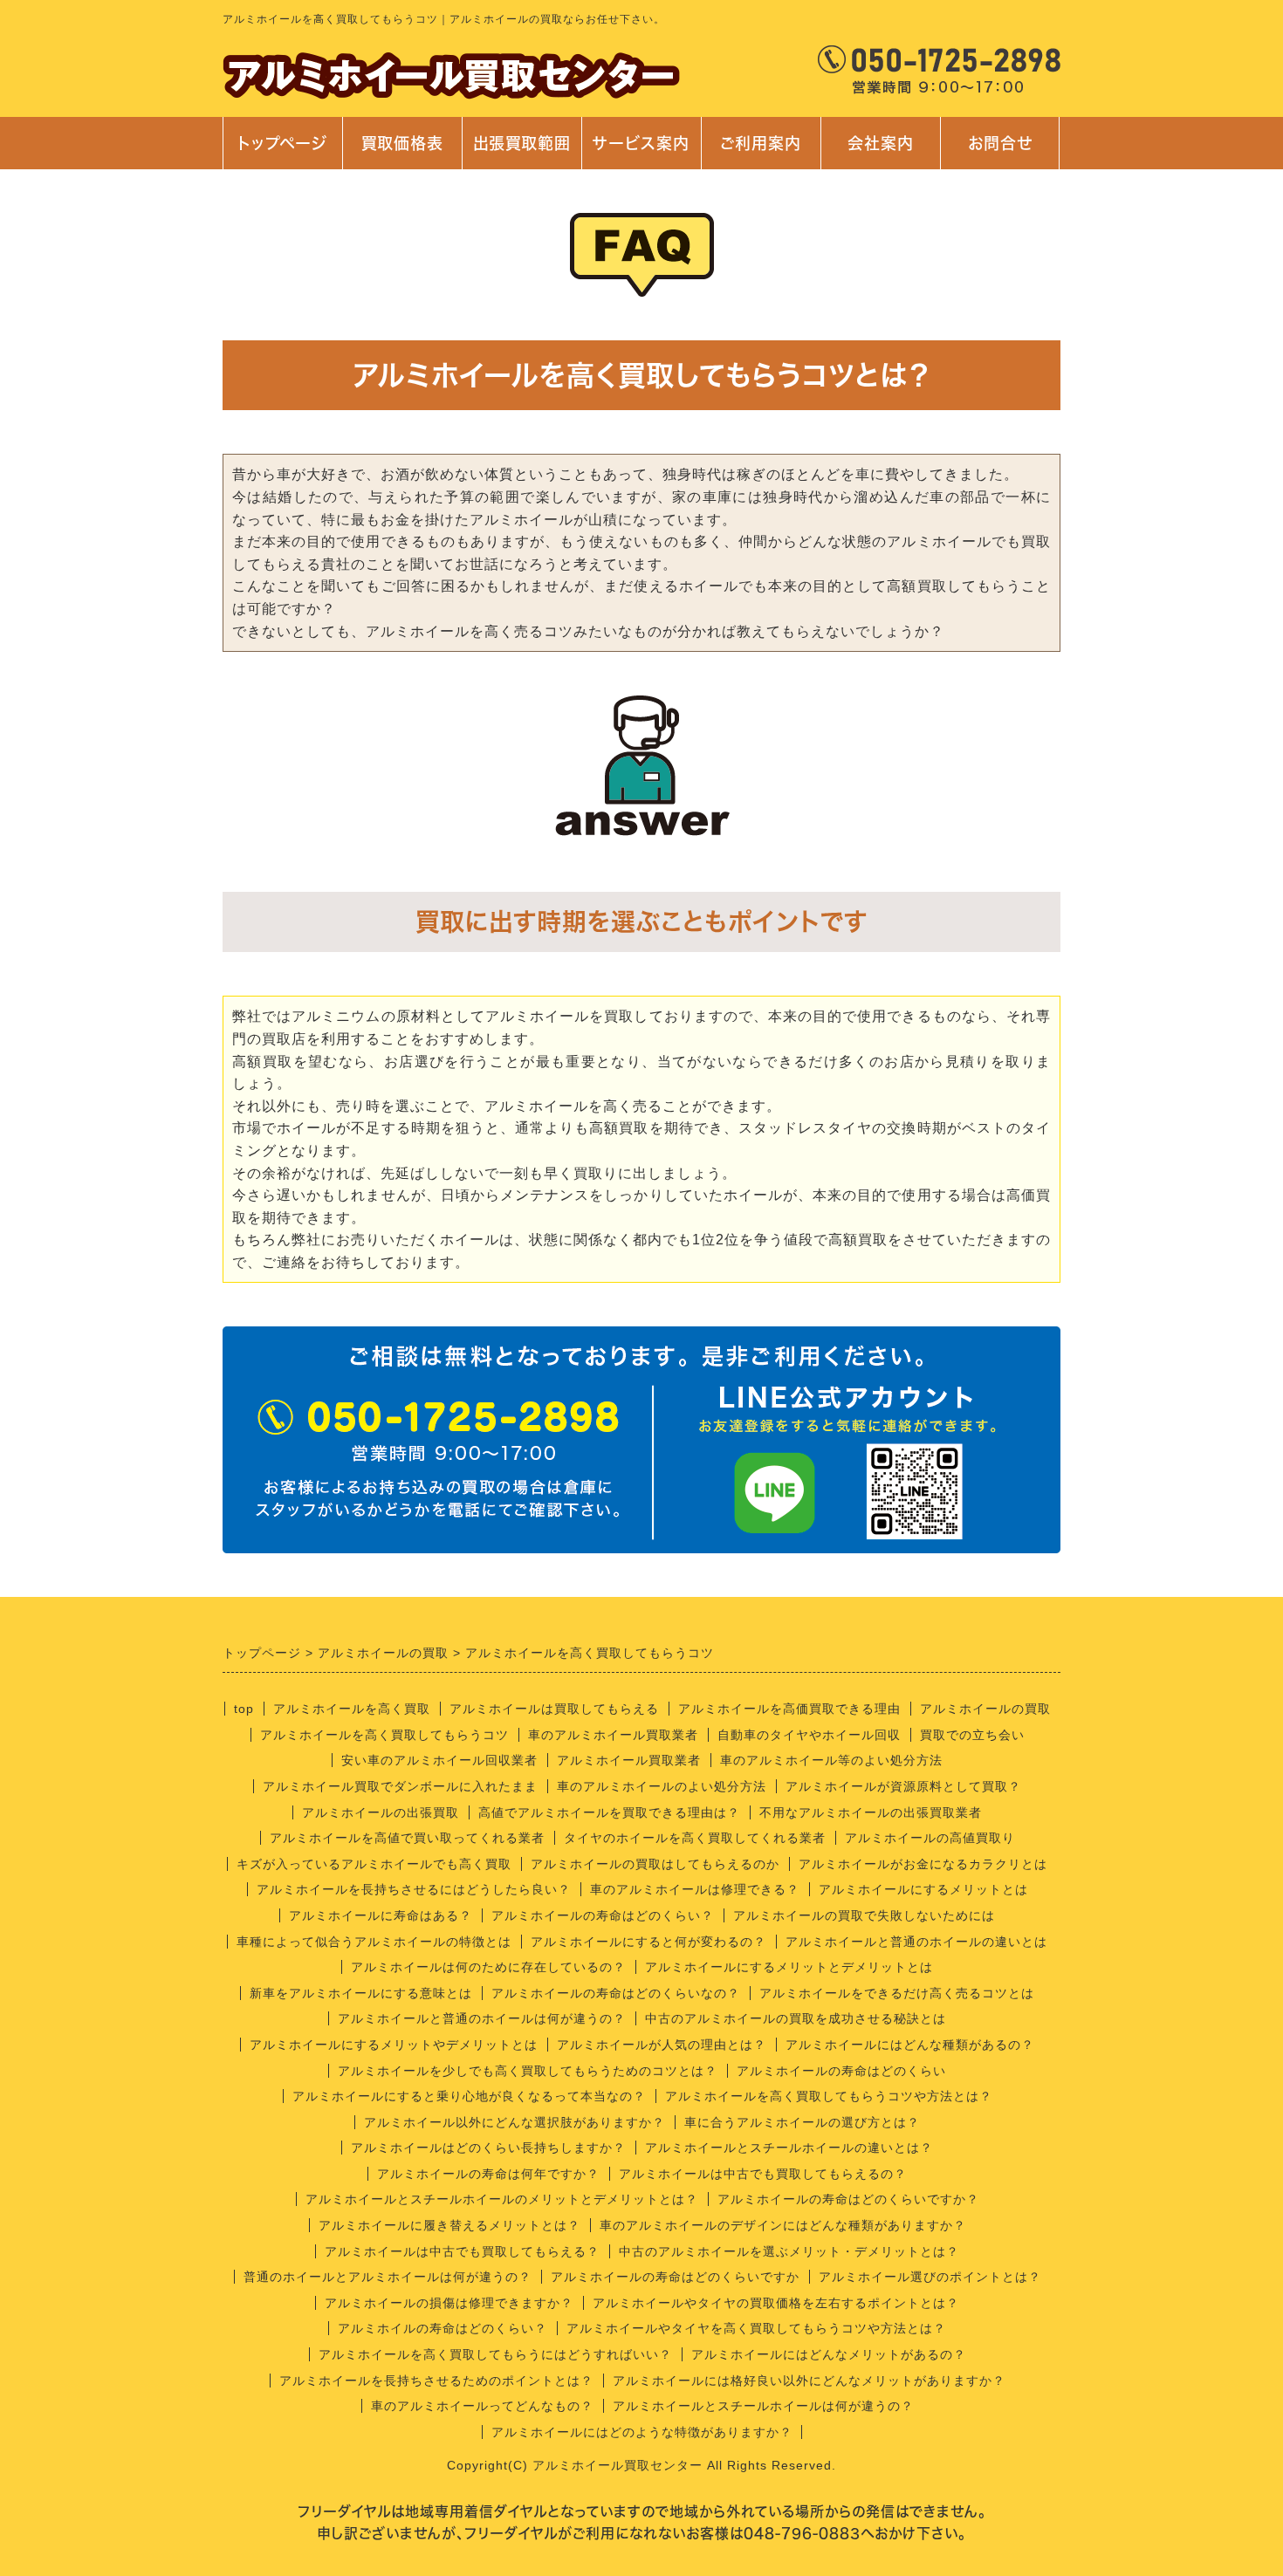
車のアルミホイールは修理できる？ (695, 1889)
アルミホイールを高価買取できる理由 (789, 1709)
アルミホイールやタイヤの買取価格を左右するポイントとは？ (776, 2303)
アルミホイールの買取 (985, 1709)
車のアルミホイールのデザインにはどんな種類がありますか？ (783, 2225)
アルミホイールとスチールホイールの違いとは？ (789, 2148)
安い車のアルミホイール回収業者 (439, 1760)
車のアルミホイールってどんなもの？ (482, 2406)
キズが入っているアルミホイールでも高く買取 (374, 1864)
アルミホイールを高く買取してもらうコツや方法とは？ (829, 2096)
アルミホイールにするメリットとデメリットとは (789, 1967)
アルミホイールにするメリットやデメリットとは (394, 2045)
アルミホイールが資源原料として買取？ (903, 1786)
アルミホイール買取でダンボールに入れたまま (400, 1786)
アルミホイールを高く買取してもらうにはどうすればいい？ (495, 2354)
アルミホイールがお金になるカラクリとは (923, 1864)
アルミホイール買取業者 (629, 1760)
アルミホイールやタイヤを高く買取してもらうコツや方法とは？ (756, 2328)
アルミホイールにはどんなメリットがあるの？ (829, 2354)
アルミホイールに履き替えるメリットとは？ (449, 2225)
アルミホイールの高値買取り (930, 1838)
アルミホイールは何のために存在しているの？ (488, 1967)
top (244, 1709)
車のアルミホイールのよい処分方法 (662, 1786)
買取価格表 (402, 143)
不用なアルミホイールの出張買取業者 (871, 1812)
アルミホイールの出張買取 (381, 1812)
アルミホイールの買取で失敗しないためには (864, 1915)
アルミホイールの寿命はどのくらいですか (675, 2277)
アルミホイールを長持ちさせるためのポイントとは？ (436, 2381)
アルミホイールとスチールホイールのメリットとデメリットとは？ (502, 2199)
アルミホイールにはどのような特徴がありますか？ (642, 2432)
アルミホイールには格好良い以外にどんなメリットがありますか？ (809, 2381)
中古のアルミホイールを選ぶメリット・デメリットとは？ (789, 2251)
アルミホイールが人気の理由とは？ (662, 2045)
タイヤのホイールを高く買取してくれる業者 (695, 1838)
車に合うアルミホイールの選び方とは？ (802, 2122)
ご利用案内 (761, 152)
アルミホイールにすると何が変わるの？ (648, 1942)
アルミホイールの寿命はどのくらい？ (603, 1915)
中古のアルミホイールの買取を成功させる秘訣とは (796, 2018)
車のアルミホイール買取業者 (613, 1735)
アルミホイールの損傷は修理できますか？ (449, 2303)
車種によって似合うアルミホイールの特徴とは (374, 1942)
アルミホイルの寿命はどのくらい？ (443, 2328)
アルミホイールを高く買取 (352, 1709)
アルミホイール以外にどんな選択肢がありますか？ (515, 2122)
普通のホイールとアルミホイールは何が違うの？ (388, 2277)
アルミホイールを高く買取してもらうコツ (384, 1735)
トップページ (282, 143)
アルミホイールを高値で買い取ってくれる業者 (407, 1838)
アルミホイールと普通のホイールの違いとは (916, 1942)
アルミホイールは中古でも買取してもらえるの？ (763, 2174)
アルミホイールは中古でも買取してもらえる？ (462, 2251)
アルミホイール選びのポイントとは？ (930, 2277)
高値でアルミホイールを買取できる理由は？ (609, 1812)
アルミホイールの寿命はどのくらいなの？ (616, 1993)
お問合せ (998, 152)
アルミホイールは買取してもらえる (554, 1709)
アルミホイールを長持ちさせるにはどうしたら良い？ (414, 1889)
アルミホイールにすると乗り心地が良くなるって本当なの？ (469, 2096)
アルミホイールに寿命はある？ (381, 1915)
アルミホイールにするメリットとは (923, 1889)
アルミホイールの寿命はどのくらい (841, 2071)
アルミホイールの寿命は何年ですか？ (488, 2174)
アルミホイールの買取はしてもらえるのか (655, 1864)
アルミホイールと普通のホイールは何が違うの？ (482, 2018)
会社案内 (871, 152)
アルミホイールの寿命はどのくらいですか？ (848, 2199)
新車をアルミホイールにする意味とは (361, 1993)
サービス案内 (640, 152)
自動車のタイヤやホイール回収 (809, 1735)
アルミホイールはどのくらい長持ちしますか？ (488, 2148)
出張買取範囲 (522, 143)
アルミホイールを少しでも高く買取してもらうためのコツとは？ (528, 2071)
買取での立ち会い (972, 1735)
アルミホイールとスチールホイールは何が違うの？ (763, 2406)
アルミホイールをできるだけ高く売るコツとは (897, 1993)
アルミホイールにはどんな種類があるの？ (910, 2045)
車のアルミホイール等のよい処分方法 (831, 1760)
